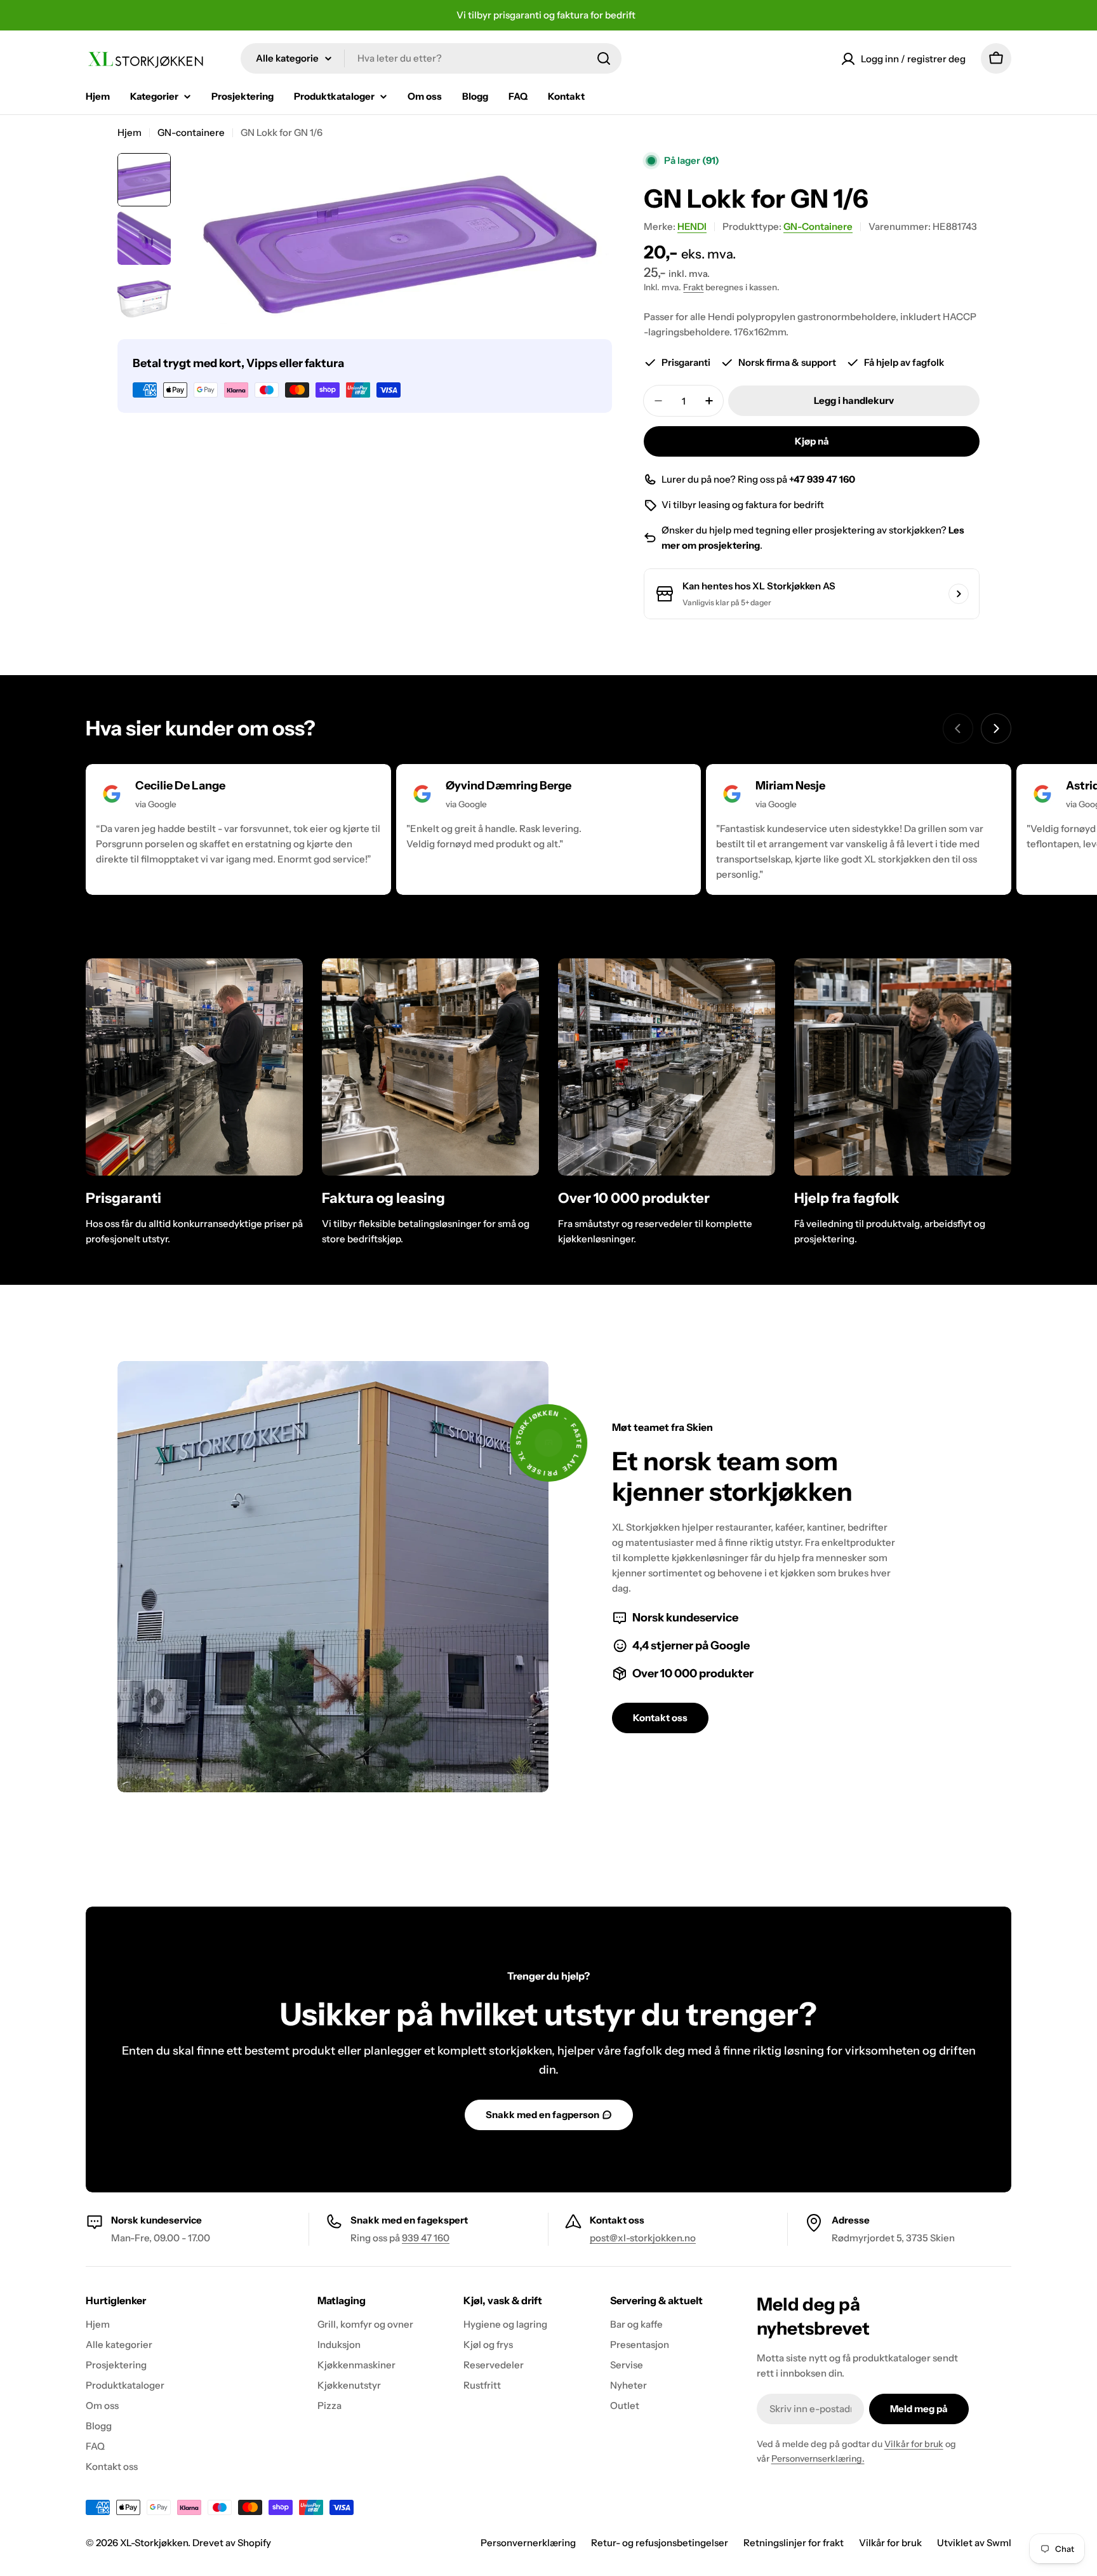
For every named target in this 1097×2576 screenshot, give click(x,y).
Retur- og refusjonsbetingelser (660, 2543)
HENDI (692, 226)
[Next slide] (996, 728)
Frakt (693, 287)
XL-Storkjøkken (154, 2543)
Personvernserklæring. (818, 2459)
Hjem (130, 132)
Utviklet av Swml (974, 2543)
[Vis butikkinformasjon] (959, 594)
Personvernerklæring (528, 2543)
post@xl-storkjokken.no (643, 2238)
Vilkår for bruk (914, 2444)
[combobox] (431, 58)
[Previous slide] (958, 728)
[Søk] (604, 58)
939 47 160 (426, 2238)
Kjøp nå (812, 441)
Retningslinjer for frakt (794, 2543)
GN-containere (191, 132)
